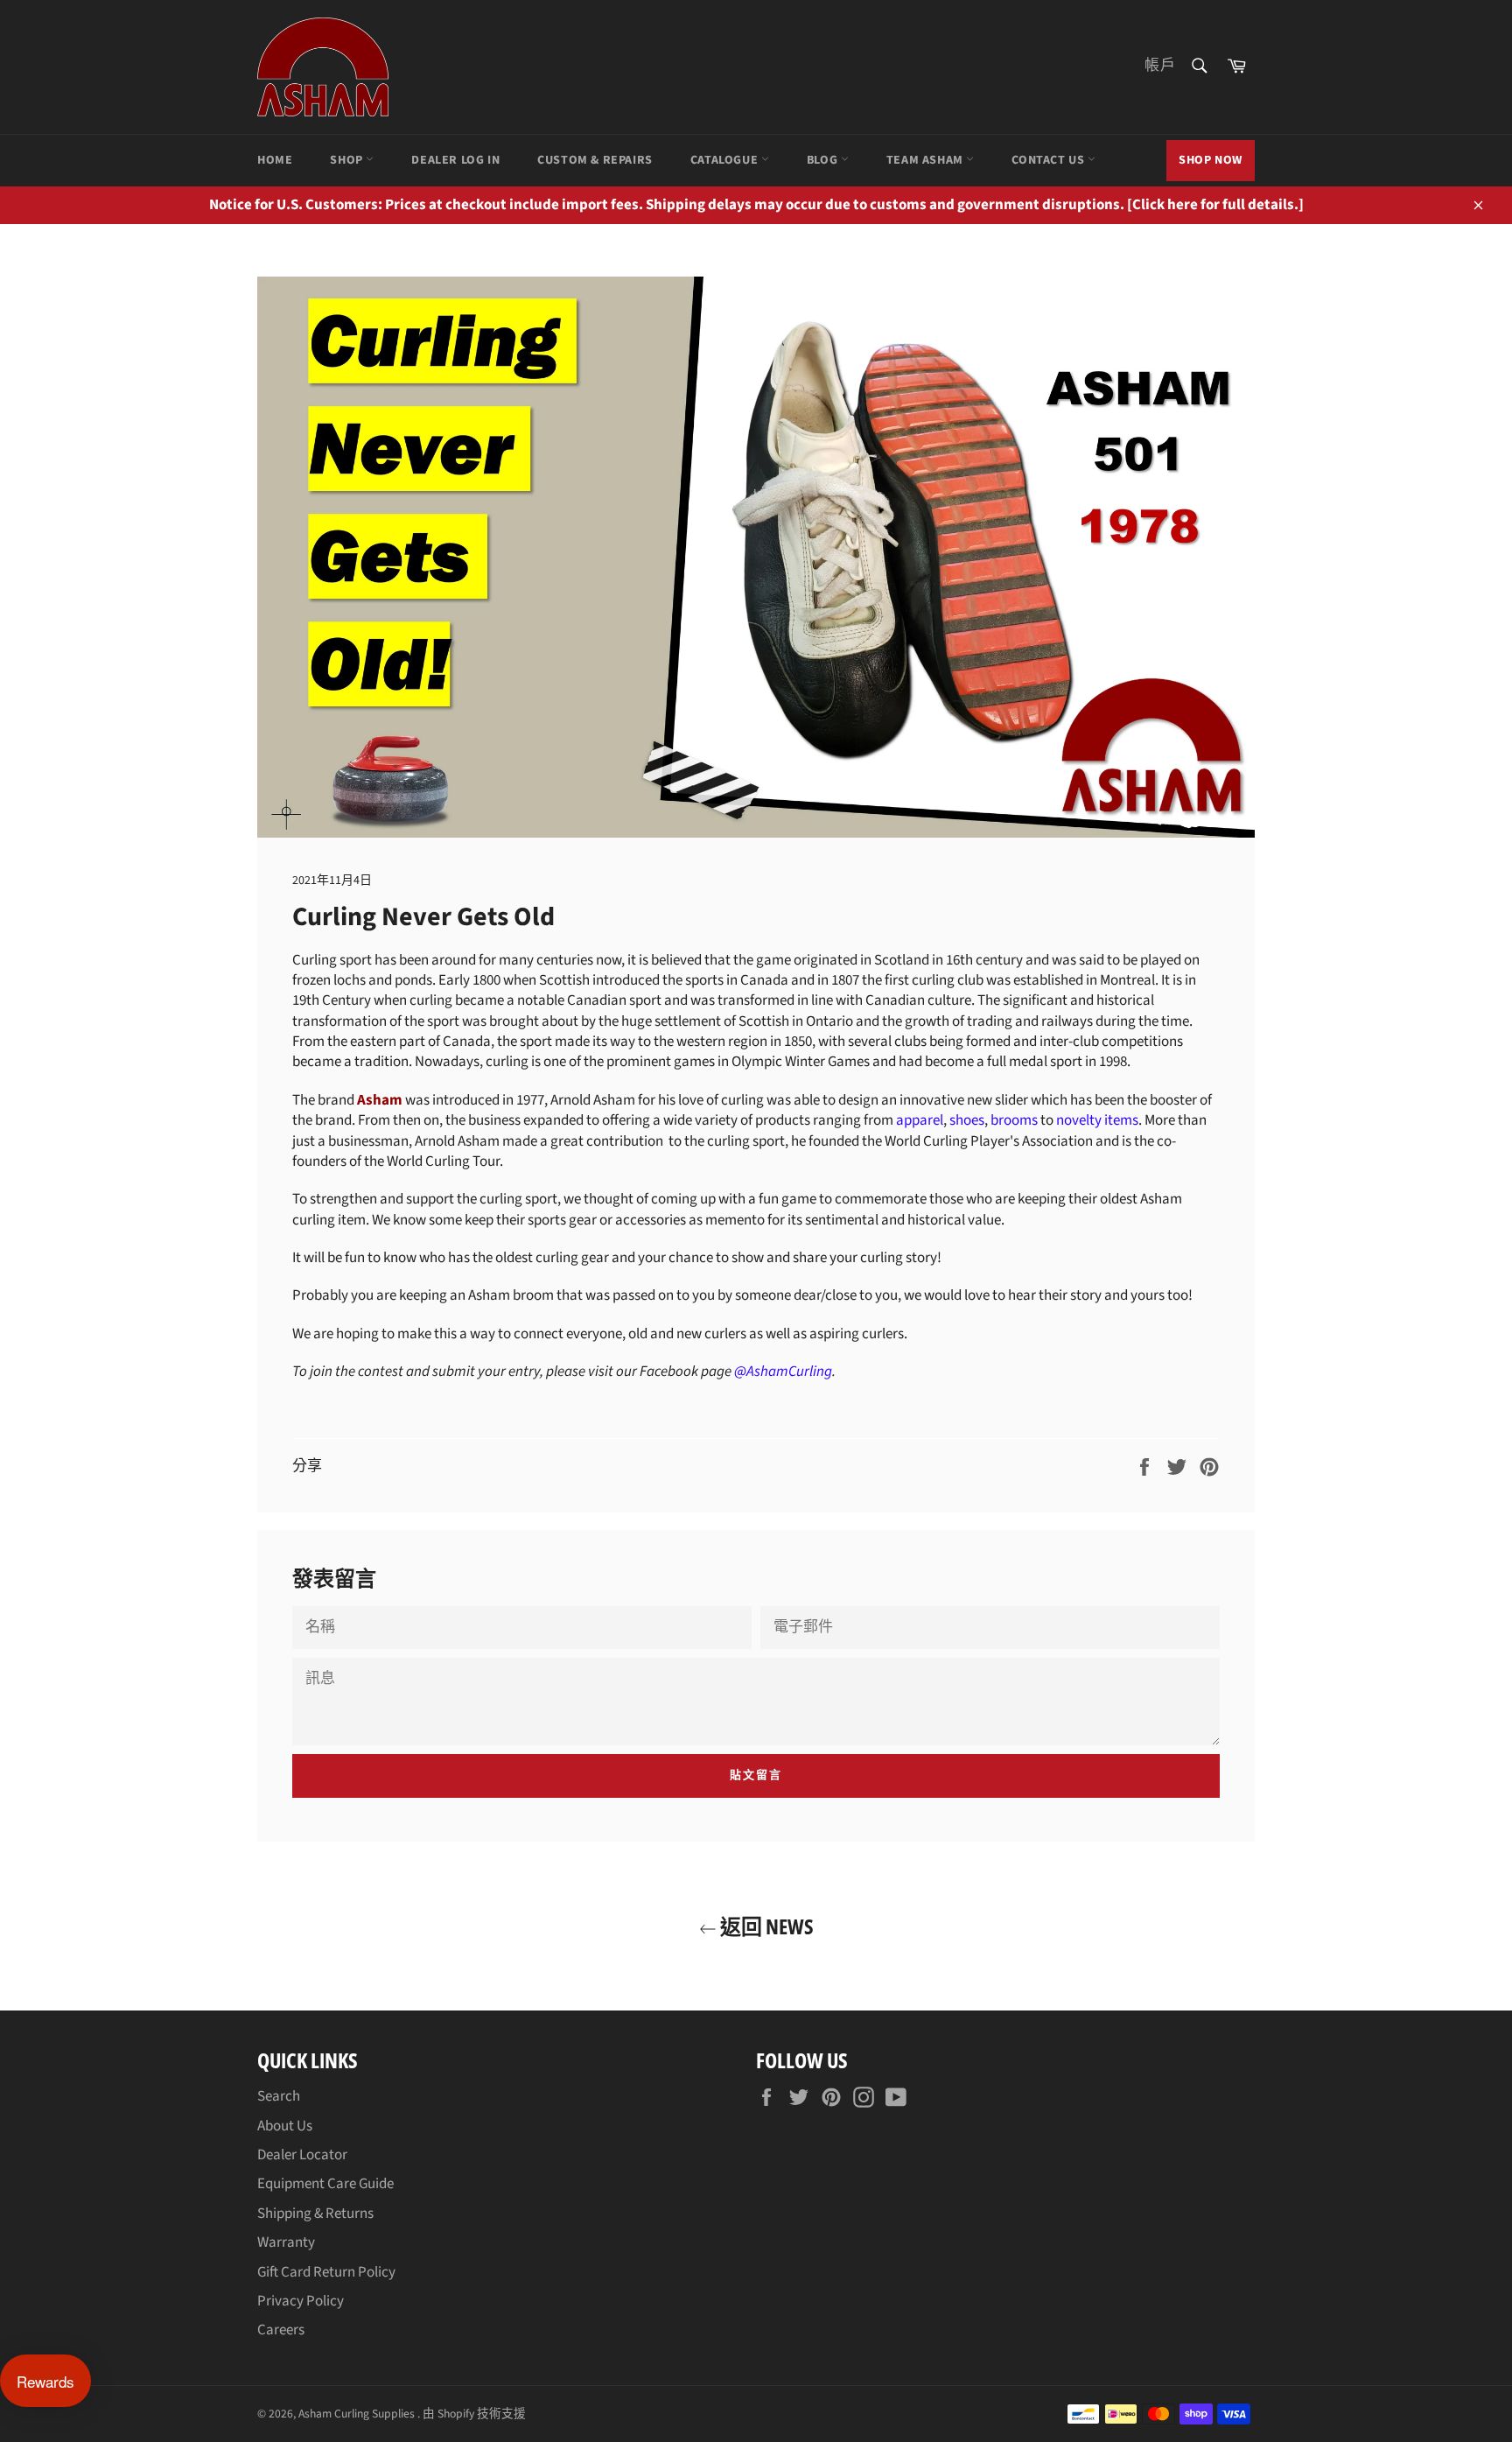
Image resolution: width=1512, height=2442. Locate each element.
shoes (967, 1120)
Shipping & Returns (315, 2214)
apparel (920, 1120)
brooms (1014, 1120)
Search (279, 2096)
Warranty (286, 2242)
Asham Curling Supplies (358, 2414)
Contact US (1050, 160)
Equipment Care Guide (325, 2184)
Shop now (1211, 160)
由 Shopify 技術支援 (474, 2414)
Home (275, 160)
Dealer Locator (302, 2155)
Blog (824, 160)
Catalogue (726, 160)
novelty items (1097, 1120)
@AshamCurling (783, 1372)
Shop (348, 160)
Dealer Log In (455, 160)
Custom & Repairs (595, 160)
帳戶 (1160, 66)
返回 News (765, 1926)
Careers (281, 2330)
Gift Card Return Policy (326, 2272)
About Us (285, 2126)
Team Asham (927, 160)
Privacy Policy (301, 2301)
